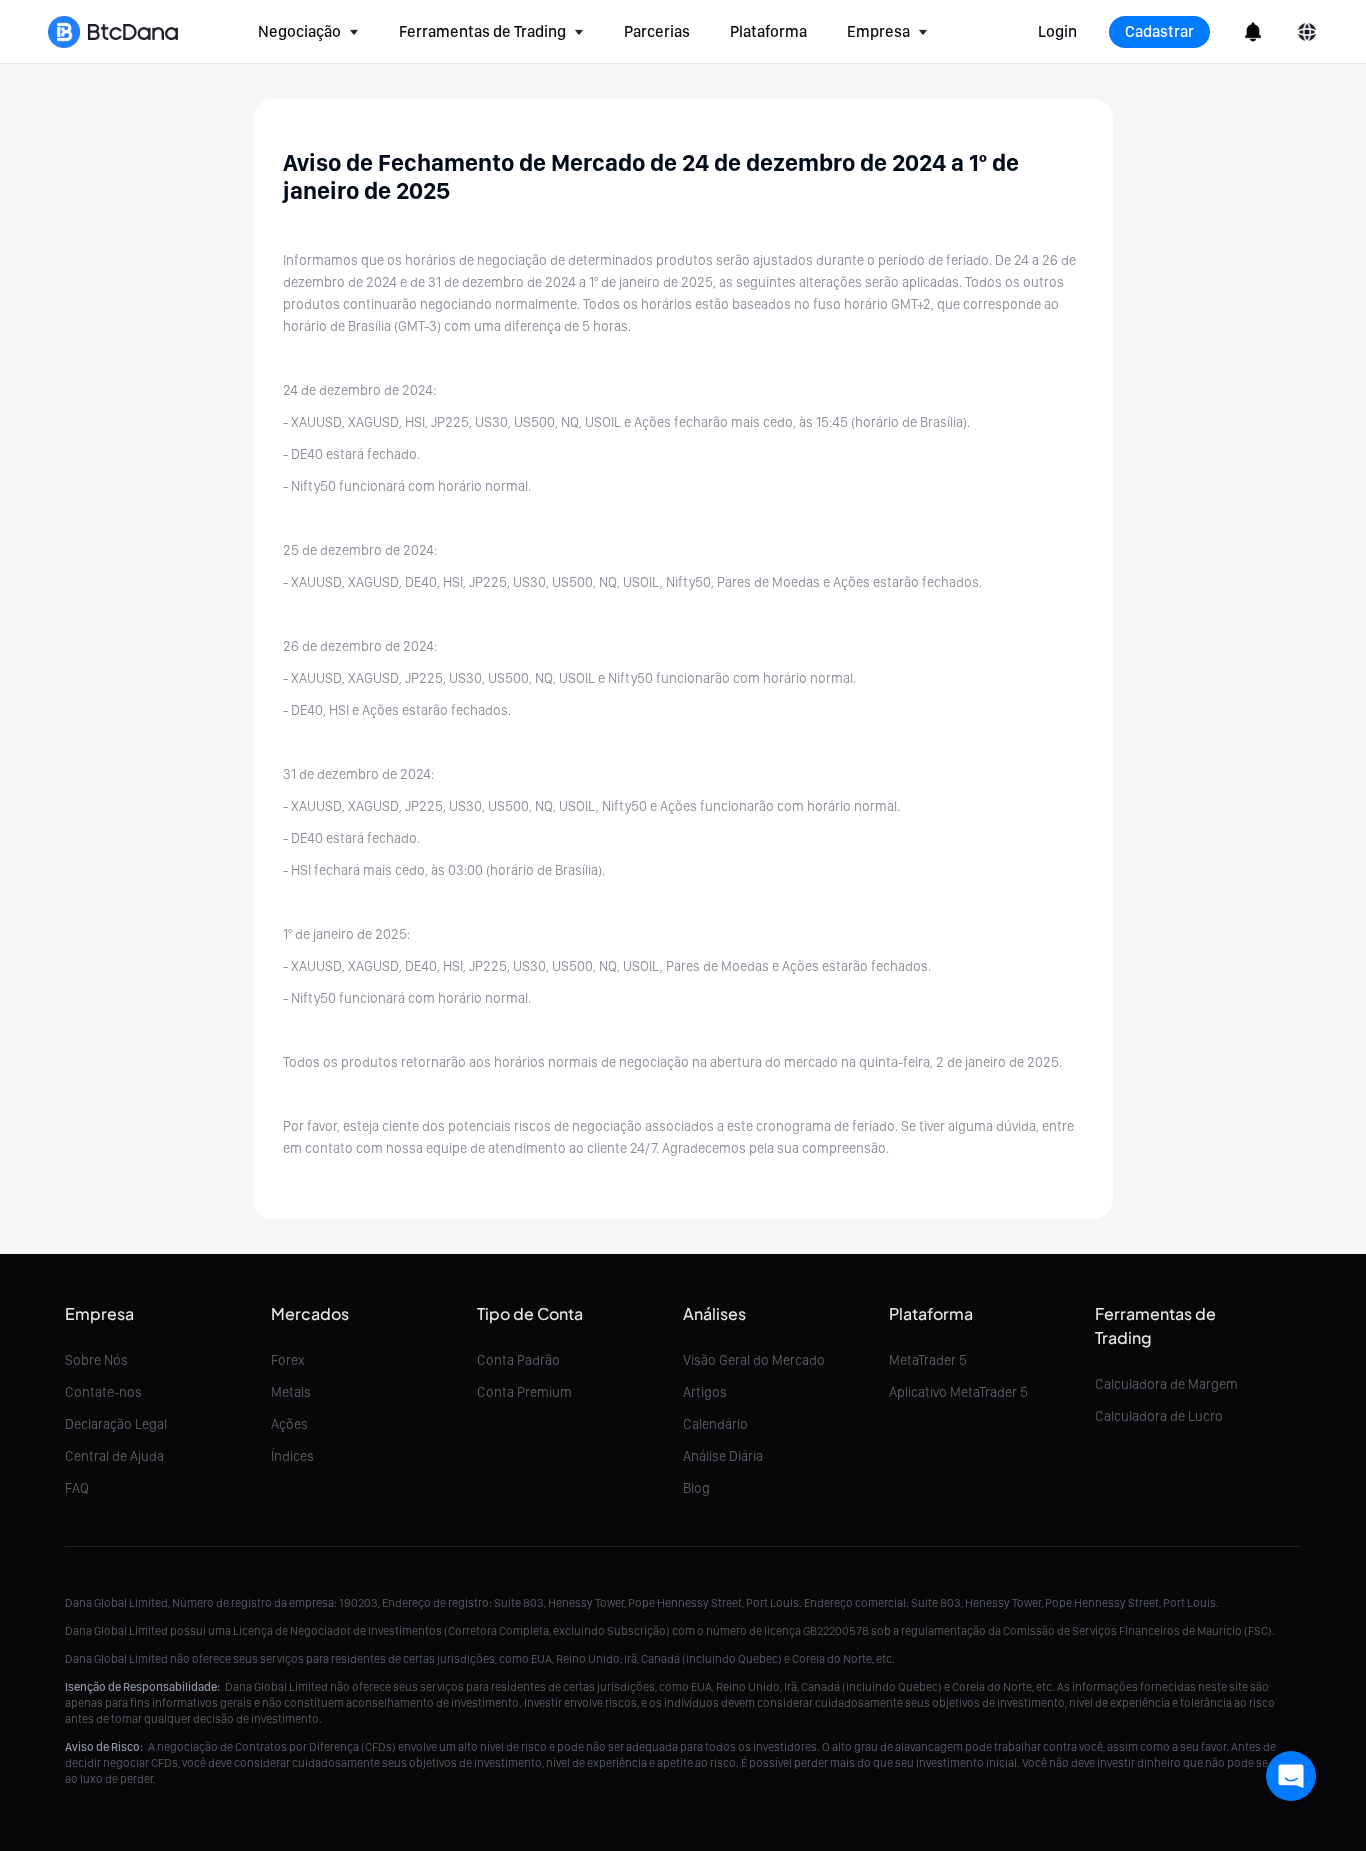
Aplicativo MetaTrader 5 (958, 1392)
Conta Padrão (518, 1360)
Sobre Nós (96, 1360)
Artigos (705, 1392)
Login (1057, 31)
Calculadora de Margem (1166, 1384)
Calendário (715, 1424)
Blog (696, 1488)
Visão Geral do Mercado (754, 1360)
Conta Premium (524, 1392)
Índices (292, 1456)
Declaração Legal (116, 1424)
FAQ (77, 1488)
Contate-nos (103, 1392)
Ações (289, 1424)
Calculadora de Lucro (1159, 1416)
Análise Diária (723, 1456)
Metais (291, 1392)
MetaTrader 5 (928, 1360)
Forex (288, 1360)
